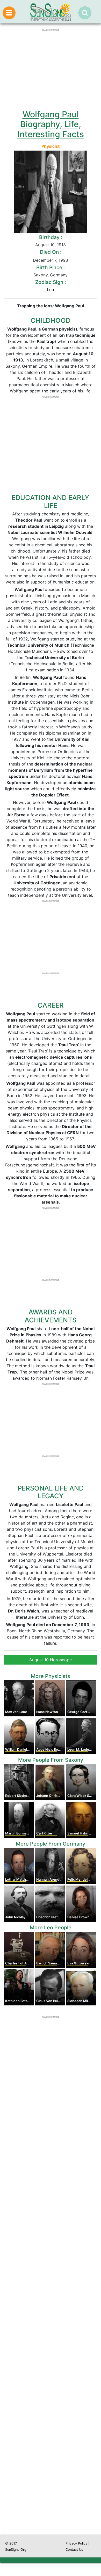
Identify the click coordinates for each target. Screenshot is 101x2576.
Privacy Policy (76, 2543)
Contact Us (74, 2550)
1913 (61, 245)
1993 (63, 260)
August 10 (45, 245)
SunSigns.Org (16, 2550)
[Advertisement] (51, 2315)
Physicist (51, 146)
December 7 (45, 260)
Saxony (41, 275)
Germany (59, 275)
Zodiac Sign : (51, 282)
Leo (51, 290)
